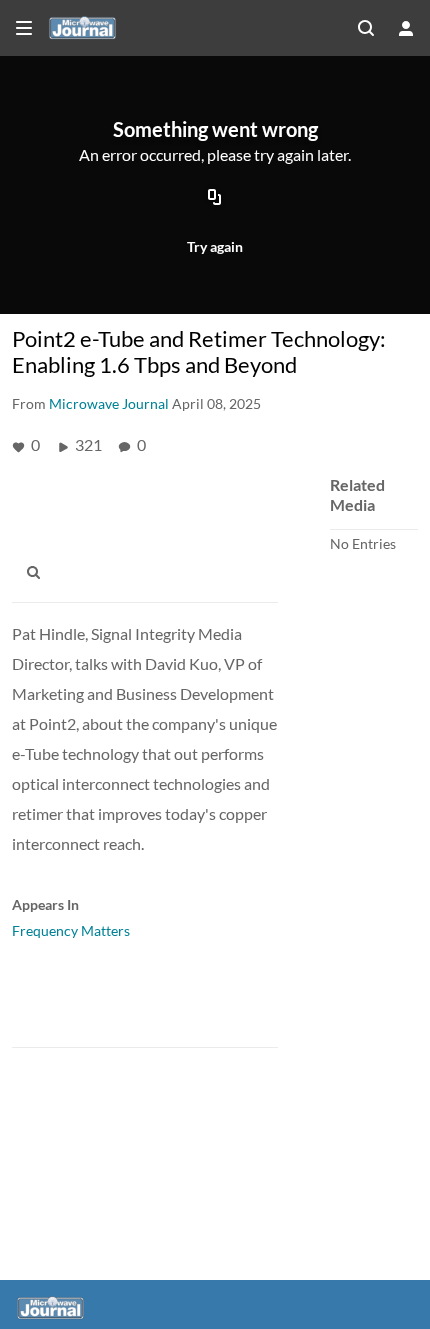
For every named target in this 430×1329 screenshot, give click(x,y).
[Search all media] (366, 28)
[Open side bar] (24, 28)
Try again (215, 246)
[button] (39, 573)
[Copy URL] (215, 198)
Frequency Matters (71, 930)
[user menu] (406, 28)
